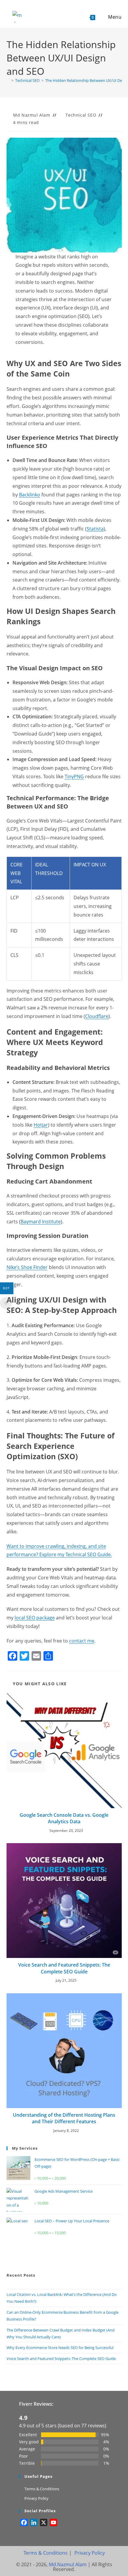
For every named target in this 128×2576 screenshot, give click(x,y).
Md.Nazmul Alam (68, 2564)
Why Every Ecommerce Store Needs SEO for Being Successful (60, 2348)
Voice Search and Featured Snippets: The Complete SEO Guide (64, 1968)
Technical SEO (81, 115)
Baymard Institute (41, 1222)
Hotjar (41, 1125)
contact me (82, 1641)
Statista (95, 529)
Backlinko (30, 495)
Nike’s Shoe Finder (27, 1267)
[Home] (8, 80)
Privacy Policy (36, 2498)
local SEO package (35, 1618)
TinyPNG (74, 776)
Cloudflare (97, 1016)
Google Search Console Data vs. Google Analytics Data (64, 1818)
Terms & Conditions (42, 2489)
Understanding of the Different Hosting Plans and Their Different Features (64, 2118)
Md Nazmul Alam (32, 115)
